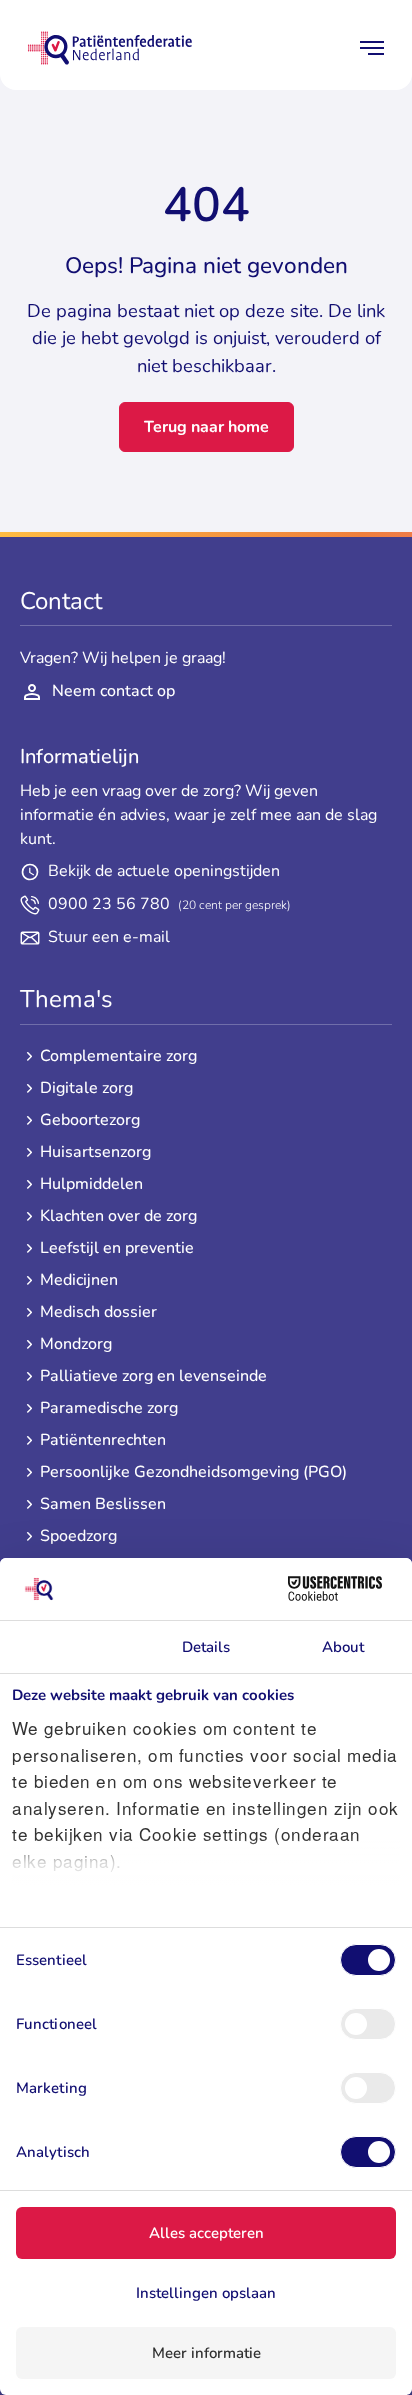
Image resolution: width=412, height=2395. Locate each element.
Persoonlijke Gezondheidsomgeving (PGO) (193, 1472)
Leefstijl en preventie (117, 1248)
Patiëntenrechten (103, 1440)
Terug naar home (206, 427)
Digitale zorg (86, 1088)
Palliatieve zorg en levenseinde (153, 1376)
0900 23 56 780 (169, 904)
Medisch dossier (98, 1312)
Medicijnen (79, 1280)
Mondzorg (76, 1344)
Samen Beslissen (103, 1504)
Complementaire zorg (118, 1056)
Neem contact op (113, 691)
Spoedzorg (78, 1536)
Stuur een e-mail (109, 937)
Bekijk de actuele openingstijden (164, 871)
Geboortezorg (90, 1120)
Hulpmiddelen (91, 1184)
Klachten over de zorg (118, 1216)
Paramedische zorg (109, 1408)
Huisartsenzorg (95, 1152)
